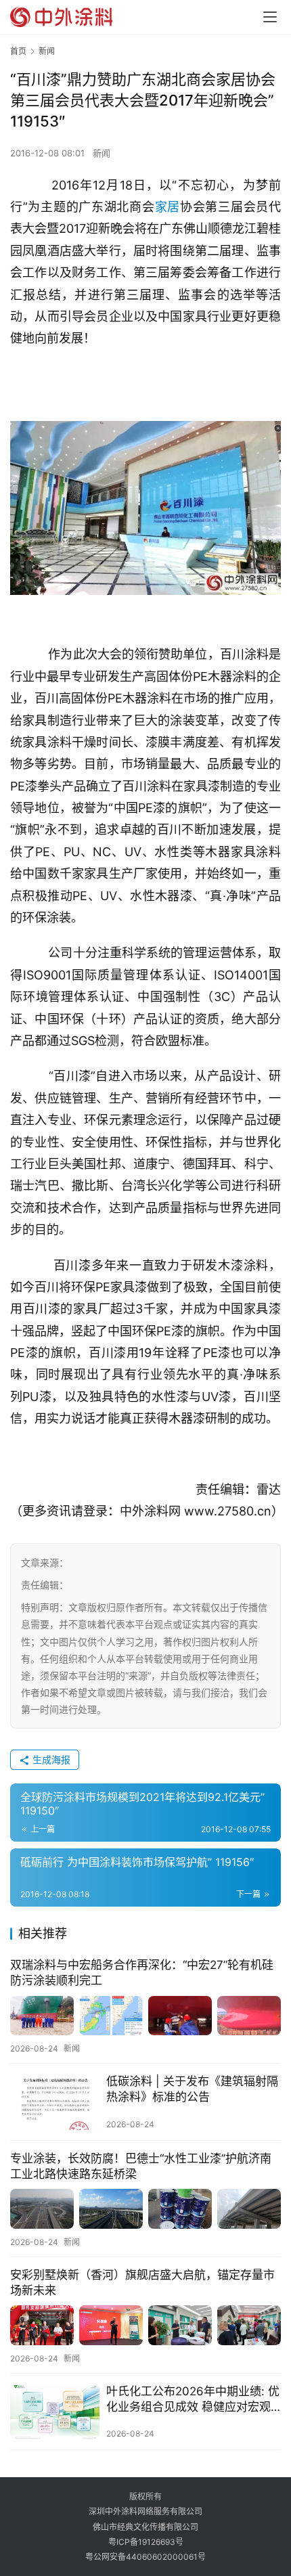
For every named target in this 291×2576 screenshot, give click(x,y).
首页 (18, 51)
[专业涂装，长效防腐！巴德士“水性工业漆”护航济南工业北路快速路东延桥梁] (145, 2209)
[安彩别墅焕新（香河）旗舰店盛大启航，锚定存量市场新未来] (145, 2325)
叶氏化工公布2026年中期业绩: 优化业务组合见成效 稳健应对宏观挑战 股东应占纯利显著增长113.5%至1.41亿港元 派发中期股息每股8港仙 (193, 2400)
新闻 (102, 153)
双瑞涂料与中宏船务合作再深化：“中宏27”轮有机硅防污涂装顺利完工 (142, 1973)
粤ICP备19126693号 (146, 2542)
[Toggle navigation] (270, 17)
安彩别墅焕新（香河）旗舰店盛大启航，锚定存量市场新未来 (142, 2283)
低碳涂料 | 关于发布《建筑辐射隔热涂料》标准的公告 (192, 2089)
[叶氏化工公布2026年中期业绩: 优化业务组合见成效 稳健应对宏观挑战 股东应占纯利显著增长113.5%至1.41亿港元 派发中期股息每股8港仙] (55, 2412)
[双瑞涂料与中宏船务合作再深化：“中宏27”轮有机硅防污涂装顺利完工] (145, 2016)
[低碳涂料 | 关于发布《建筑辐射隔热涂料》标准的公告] (55, 2102)
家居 (167, 207)
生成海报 (50, 1759)
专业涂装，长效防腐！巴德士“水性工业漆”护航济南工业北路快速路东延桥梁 (141, 2166)
